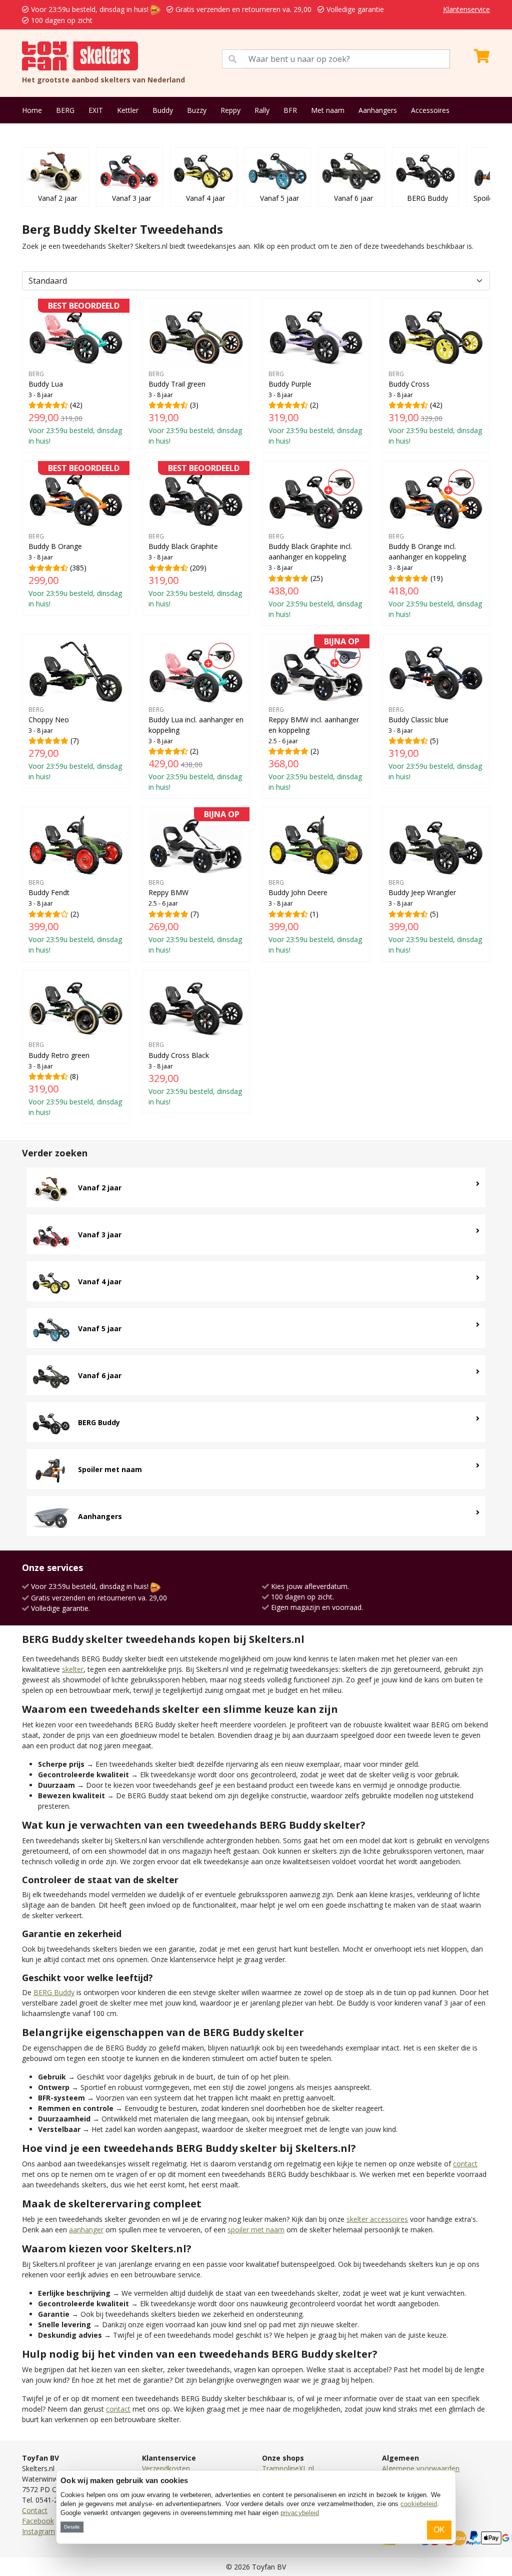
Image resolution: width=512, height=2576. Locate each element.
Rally (262, 110)
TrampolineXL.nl (288, 2468)
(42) (75, 375)
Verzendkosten (166, 2468)
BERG (65, 110)
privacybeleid (300, 2513)
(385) (75, 537)
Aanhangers (378, 110)
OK (439, 2530)
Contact (35, 2510)
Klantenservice (466, 9)
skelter (73, 1669)
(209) (195, 537)
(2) (315, 408)
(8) (75, 1079)
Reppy (230, 110)
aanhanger (86, 2230)
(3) (195, 408)
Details (72, 2527)
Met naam (328, 110)
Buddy (163, 110)
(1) (315, 916)
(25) (315, 575)
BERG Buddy (54, 1992)
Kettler (128, 110)
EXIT (96, 110)
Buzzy (197, 110)
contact (465, 2164)
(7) (75, 744)
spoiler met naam (256, 2230)
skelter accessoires (377, 2219)
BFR (290, 110)
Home (32, 110)
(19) (435, 575)
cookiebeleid (419, 2504)
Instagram (38, 2531)
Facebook (38, 2521)
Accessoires (430, 110)
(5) (435, 744)
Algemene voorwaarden (421, 2468)
